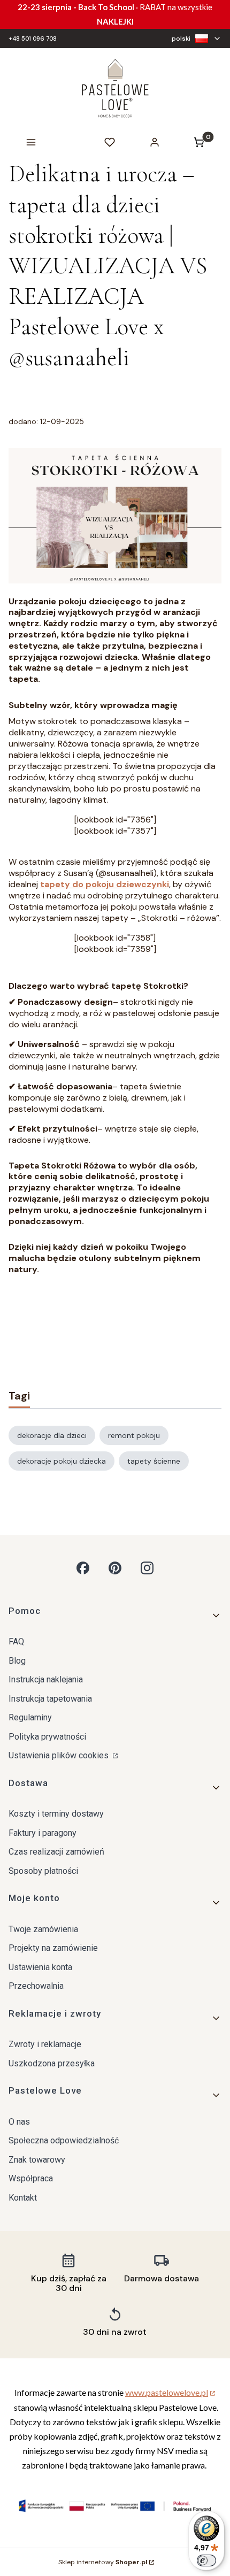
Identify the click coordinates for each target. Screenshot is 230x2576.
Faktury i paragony (43, 1833)
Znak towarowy (37, 2160)
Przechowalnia (36, 1986)
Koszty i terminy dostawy (56, 1814)
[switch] (206, 2560)
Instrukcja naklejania (46, 1679)
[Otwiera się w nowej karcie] (83, 1568)
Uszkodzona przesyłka (52, 2063)
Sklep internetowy (103, 2562)
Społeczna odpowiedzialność (64, 2140)
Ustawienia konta (40, 1967)
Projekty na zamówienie (53, 1948)
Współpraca (31, 2178)
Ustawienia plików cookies (60, 1755)
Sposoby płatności (43, 1871)
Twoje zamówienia (43, 1929)
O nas (19, 2122)
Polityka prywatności (47, 1737)
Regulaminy (30, 1717)
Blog (17, 1661)
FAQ (16, 1641)
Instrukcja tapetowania (50, 1699)
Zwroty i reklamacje (45, 2044)
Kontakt (23, 2198)
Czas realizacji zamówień (56, 1852)
